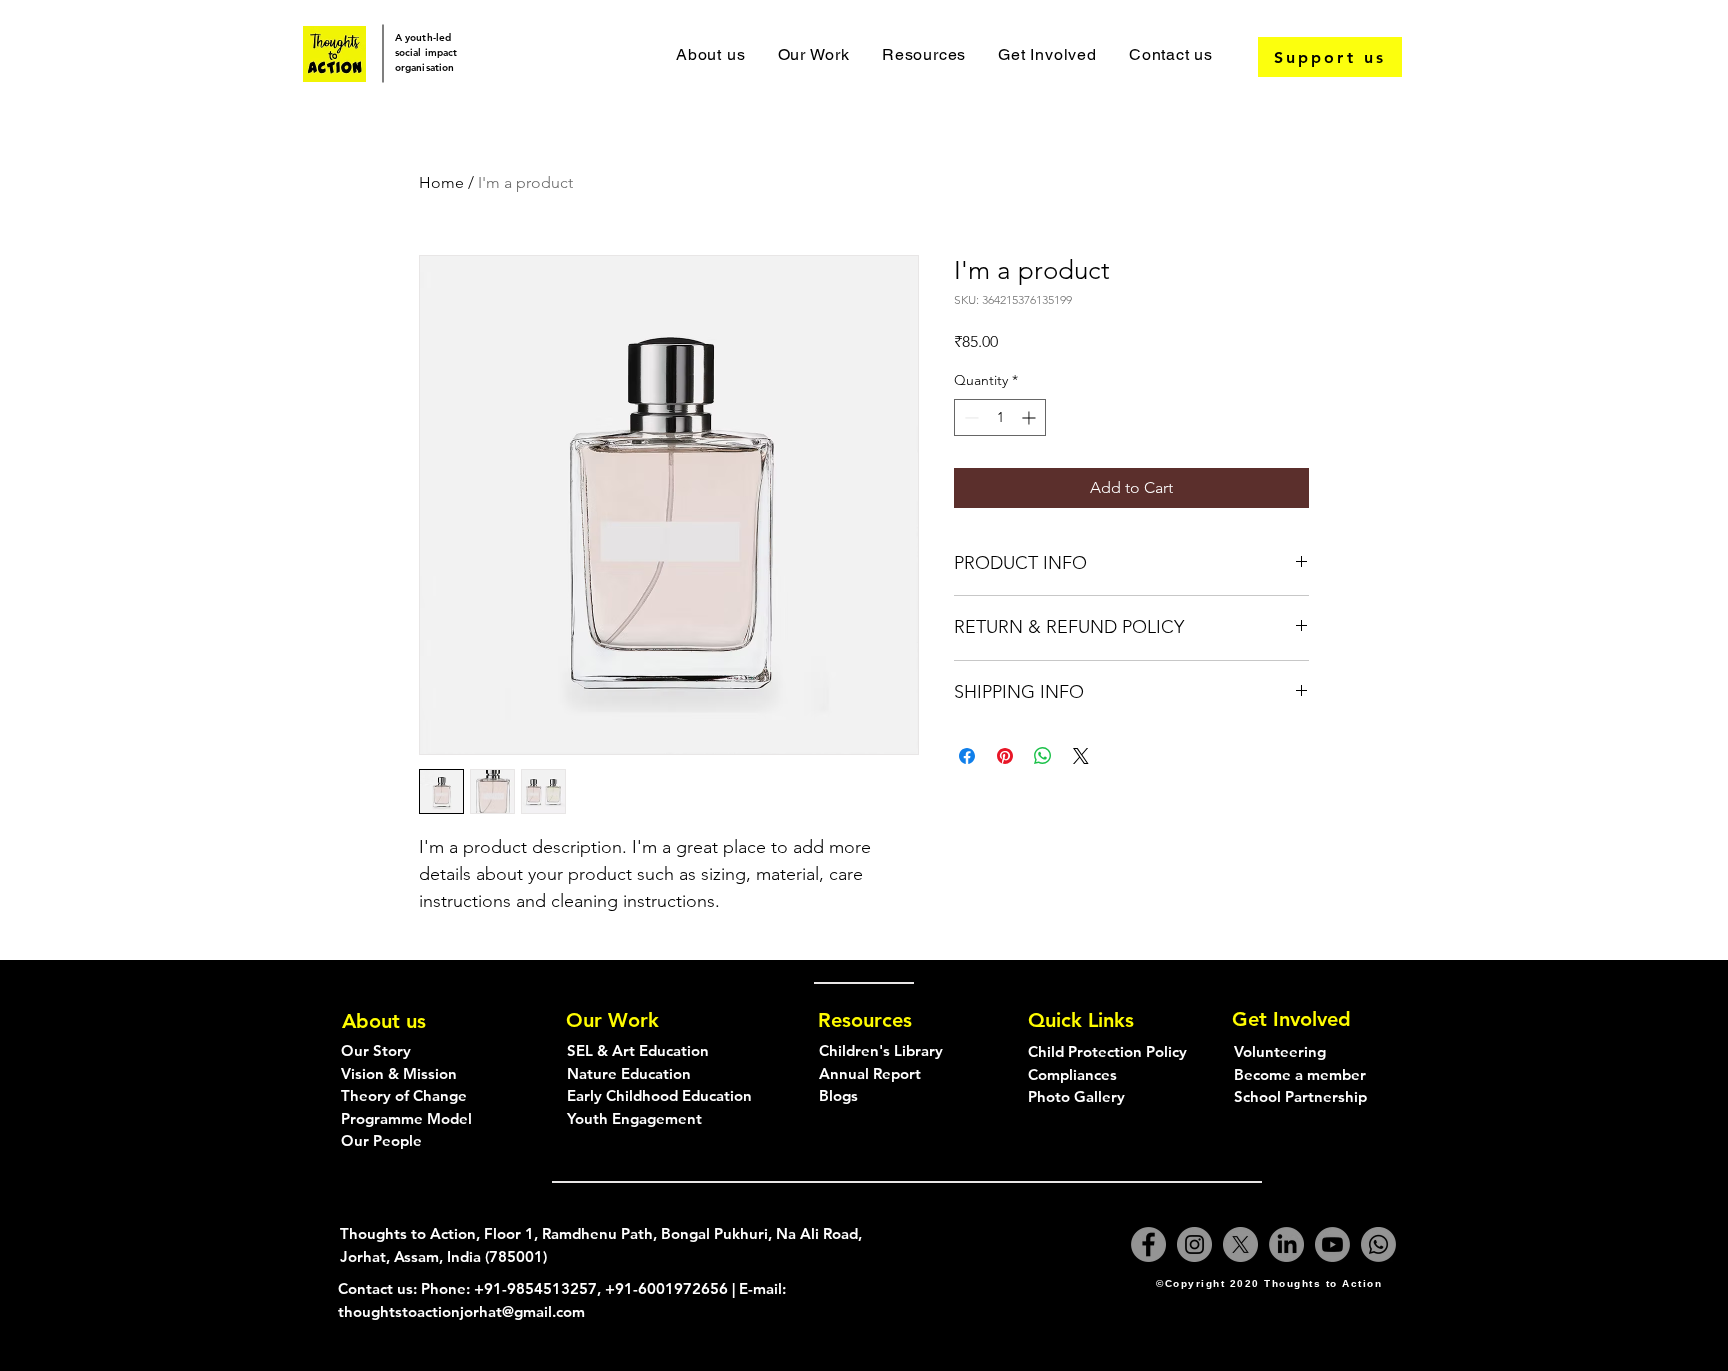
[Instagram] (1194, 1244)
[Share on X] (1081, 756)
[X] (1240, 1244)
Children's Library (881, 1050)
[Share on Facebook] (967, 756)
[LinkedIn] (1286, 1244)
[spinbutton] (1000, 417)
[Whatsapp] (1378, 1244)
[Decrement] (969, 417)
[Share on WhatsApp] (1043, 756)
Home (441, 182)
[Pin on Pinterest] (1005, 756)
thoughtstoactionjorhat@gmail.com (461, 1311)
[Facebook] (1148, 1244)
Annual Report (870, 1073)
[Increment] (1030, 417)
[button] (813, 54)
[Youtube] (1332, 1244)
